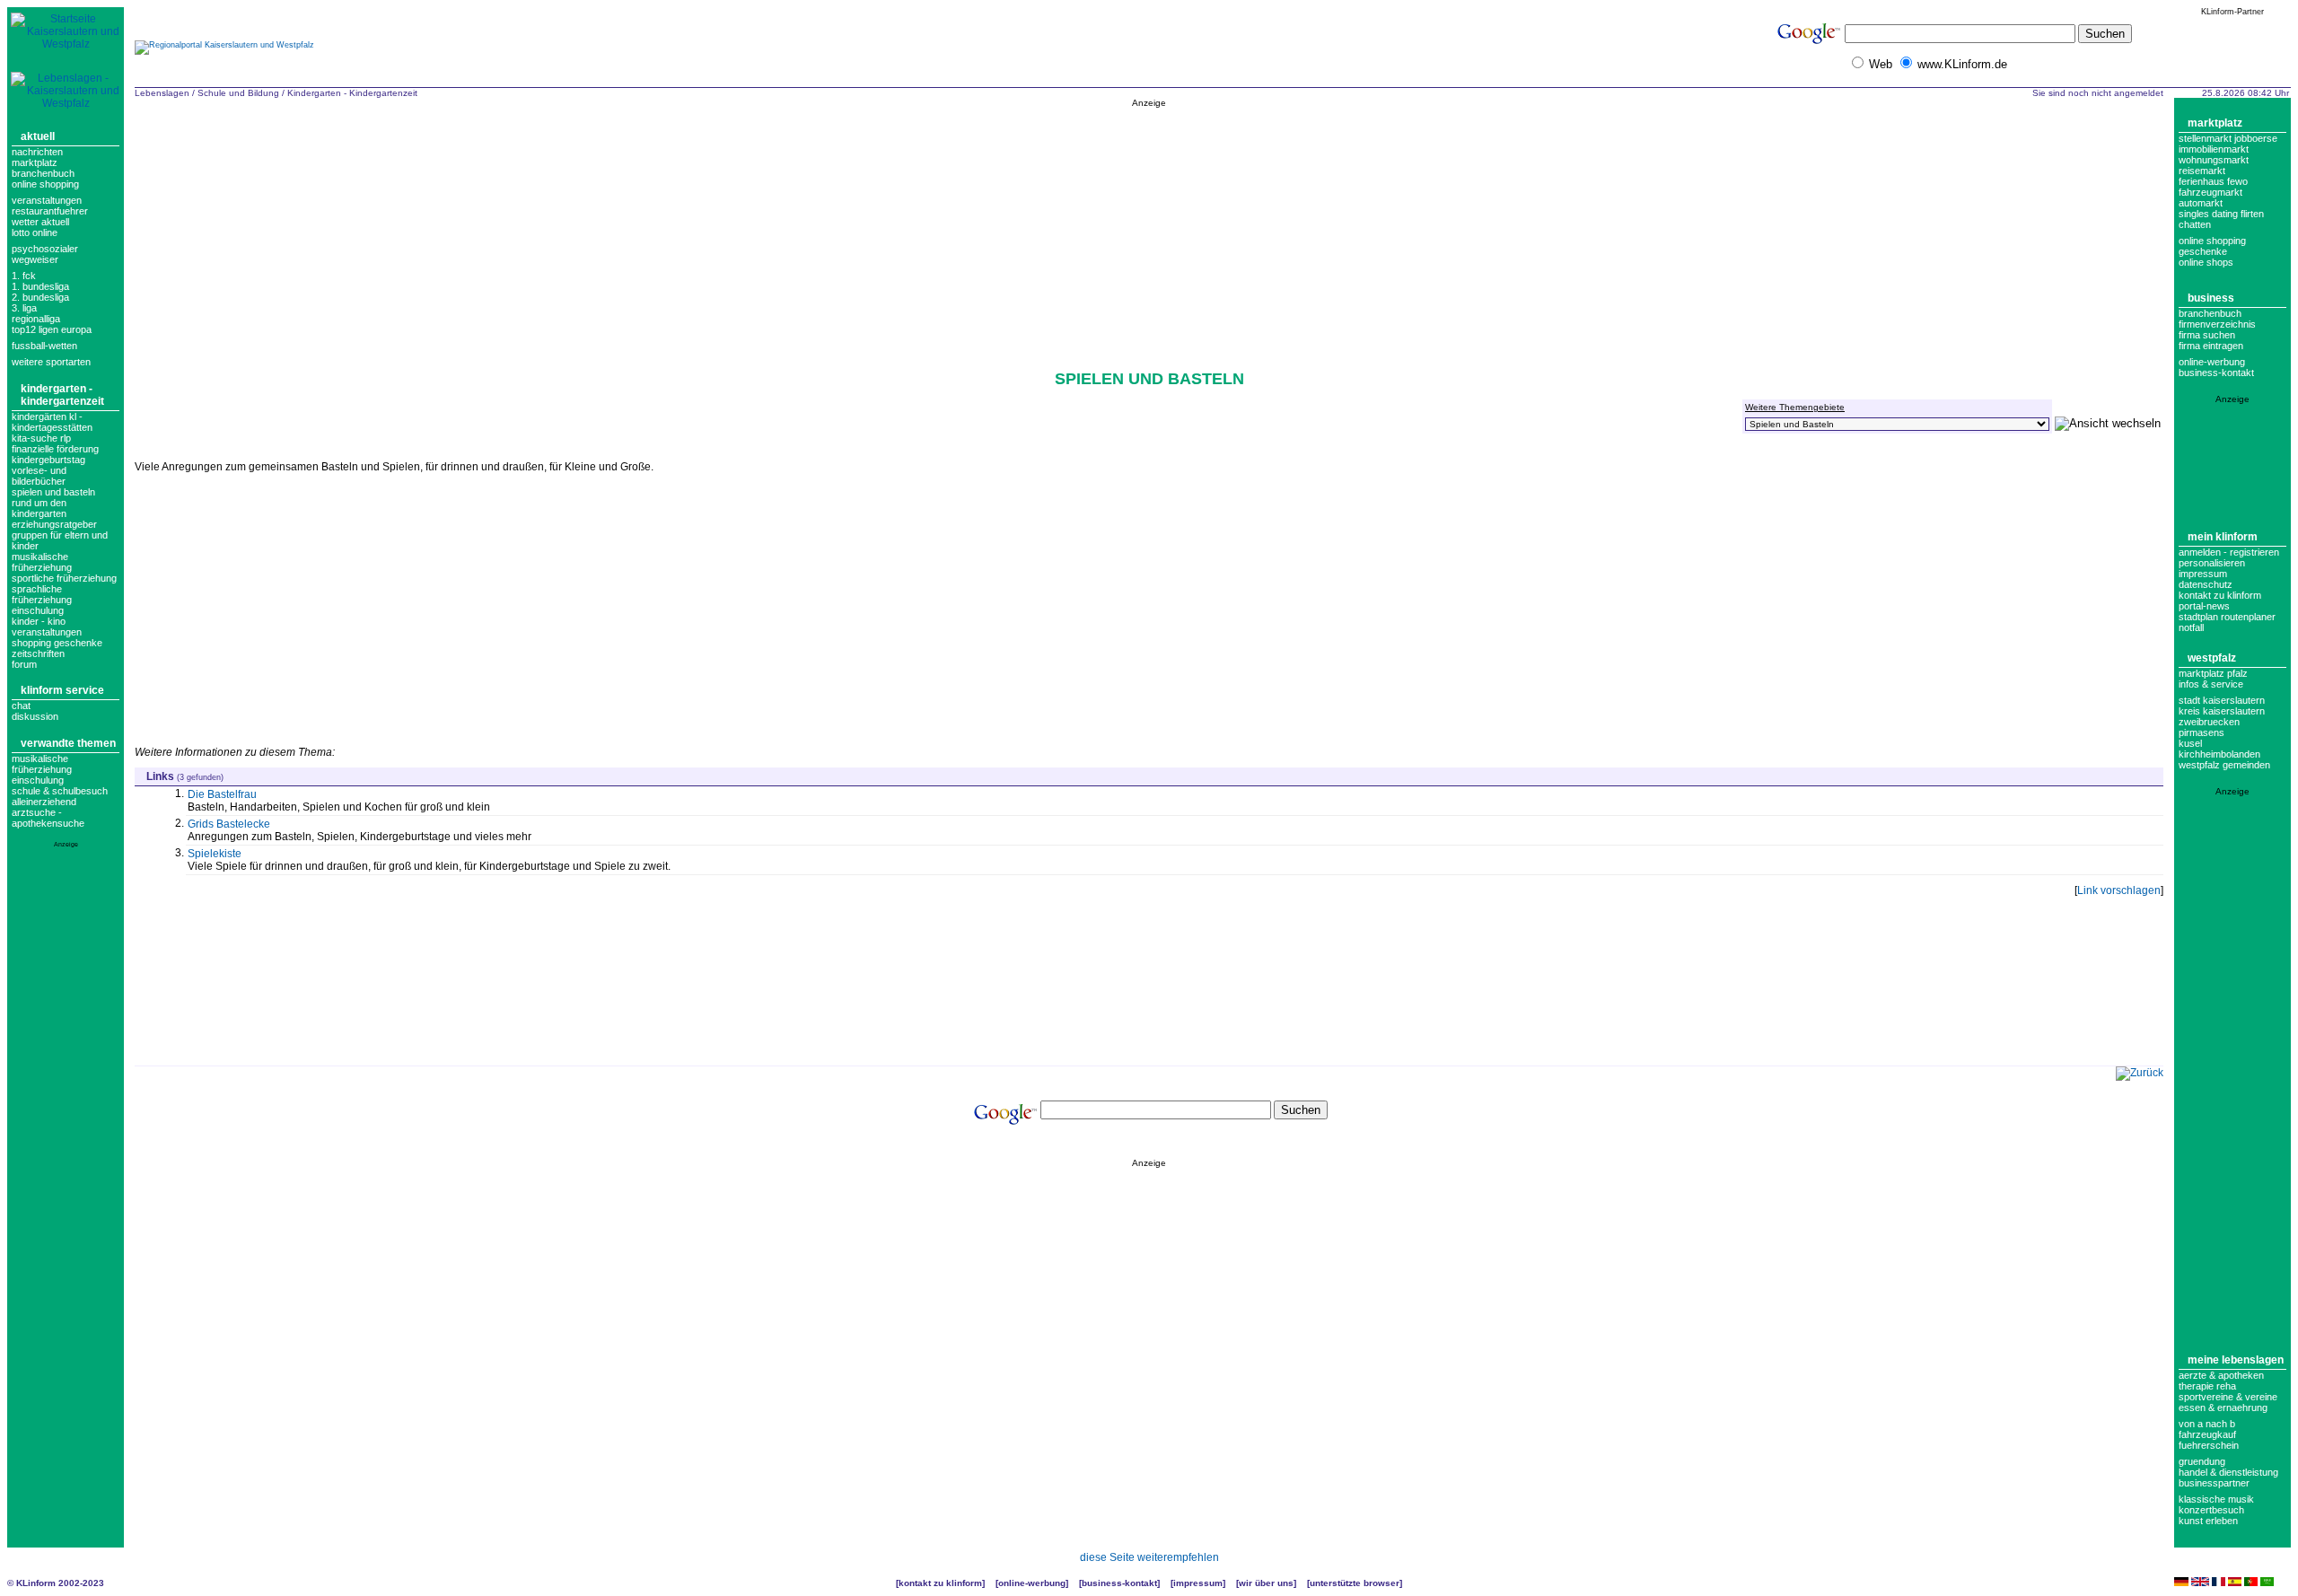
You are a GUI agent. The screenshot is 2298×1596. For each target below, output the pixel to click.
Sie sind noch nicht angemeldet (2098, 93)
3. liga (24, 308)
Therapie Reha (2207, 1386)
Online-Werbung (2212, 362)
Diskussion (35, 716)
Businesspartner (2214, 1483)
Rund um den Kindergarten (39, 508)
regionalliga (36, 319)
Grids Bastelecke (229, 824)
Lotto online (35, 232)
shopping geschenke (57, 643)
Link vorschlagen (2119, 890)
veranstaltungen (47, 632)
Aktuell (38, 136)
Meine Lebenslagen (2236, 1360)
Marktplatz (35, 162)
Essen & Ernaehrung (2223, 1407)
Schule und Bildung (238, 93)
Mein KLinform (2223, 537)
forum (24, 664)
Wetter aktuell (40, 222)
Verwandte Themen (68, 743)
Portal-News (2204, 606)
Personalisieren (2212, 563)
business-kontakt (2216, 373)
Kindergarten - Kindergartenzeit (62, 395)
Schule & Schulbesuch (60, 791)
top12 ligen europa (52, 329)
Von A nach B (2207, 1424)
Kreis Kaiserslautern (2222, 711)
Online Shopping (45, 184)
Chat (21, 706)
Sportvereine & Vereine (2228, 1397)
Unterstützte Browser (1355, 1583)
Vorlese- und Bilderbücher (39, 476)
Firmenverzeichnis (2217, 324)
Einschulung (38, 780)
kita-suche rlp (41, 438)
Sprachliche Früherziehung (42, 594)
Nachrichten (37, 152)
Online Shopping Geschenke (2212, 246)
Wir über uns (1266, 1583)
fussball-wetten (44, 346)
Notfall (2191, 627)
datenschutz (2206, 584)
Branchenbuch (43, 173)
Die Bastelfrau (222, 794)
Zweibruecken (2209, 722)
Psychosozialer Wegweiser (45, 254)
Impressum (2203, 574)
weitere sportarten (51, 362)
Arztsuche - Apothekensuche (48, 818)
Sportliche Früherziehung (64, 578)
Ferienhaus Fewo (2213, 181)
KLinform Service (62, 690)
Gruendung (2202, 1461)
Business (2211, 298)
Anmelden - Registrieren (2229, 552)
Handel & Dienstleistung (2228, 1472)
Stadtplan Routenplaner (2227, 617)
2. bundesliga (40, 297)
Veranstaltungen (47, 200)
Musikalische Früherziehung (42, 562)
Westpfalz (2212, 658)
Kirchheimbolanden (2219, 754)
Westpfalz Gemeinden (2224, 765)
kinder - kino (39, 621)
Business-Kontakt (1119, 1583)
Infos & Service (2211, 684)
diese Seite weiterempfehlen (1149, 1557)
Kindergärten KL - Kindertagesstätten (52, 422)
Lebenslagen (162, 93)
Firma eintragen (2211, 346)
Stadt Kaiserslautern (2222, 700)
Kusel (2190, 743)
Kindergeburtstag (48, 460)
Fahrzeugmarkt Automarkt (2210, 197)
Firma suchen (2207, 335)
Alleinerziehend (44, 802)
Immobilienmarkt (2214, 149)
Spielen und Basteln (53, 492)
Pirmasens (2202, 732)
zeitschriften (38, 653)
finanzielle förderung (55, 449)
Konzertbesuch (2211, 1510)
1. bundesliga (40, 286)
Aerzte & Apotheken (2221, 1375)
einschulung (38, 610)
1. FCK (24, 276)
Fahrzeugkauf (2207, 1434)
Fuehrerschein (2209, 1445)
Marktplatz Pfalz (2213, 673)
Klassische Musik (2216, 1499)
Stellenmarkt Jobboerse (2228, 138)
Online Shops (2206, 262)
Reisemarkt (2202, 171)
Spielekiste (215, 854)
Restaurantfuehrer (50, 211)
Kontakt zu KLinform (2220, 595)
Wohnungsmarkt (2214, 160)
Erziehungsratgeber (54, 524)
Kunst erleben (2208, 1521)
